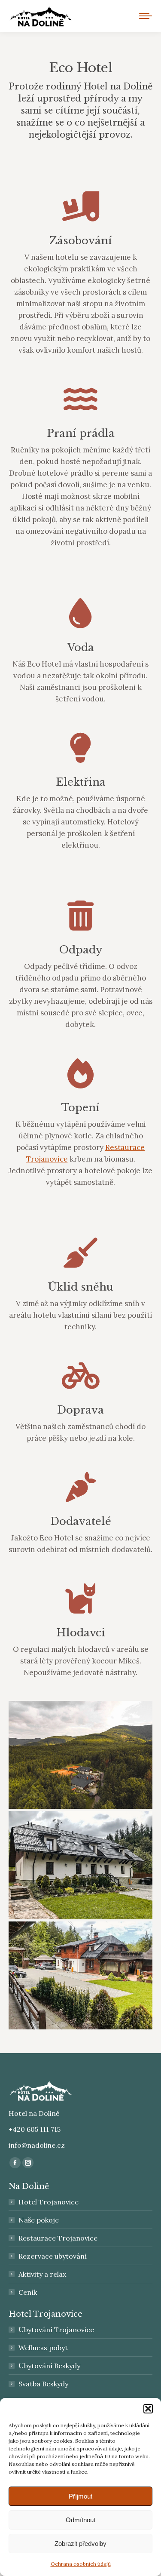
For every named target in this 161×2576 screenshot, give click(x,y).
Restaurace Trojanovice (58, 2238)
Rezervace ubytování (53, 2256)
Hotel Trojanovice (49, 2202)
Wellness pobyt (43, 2348)
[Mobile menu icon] (146, 16)
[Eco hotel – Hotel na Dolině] (80, 1865)
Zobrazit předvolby (80, 2544)
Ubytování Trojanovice (56, 2330)
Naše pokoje (39, 2220)
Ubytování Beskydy (49, 2366)
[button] (148, 2409)
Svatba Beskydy (43, 2384)
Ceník (28, 2292)
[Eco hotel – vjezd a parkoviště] (80, 1975)
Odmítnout (80, 2520)
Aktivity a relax (42, 2274)
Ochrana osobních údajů (81, 2564)
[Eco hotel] (80, 1755)
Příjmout (80, 2496)
